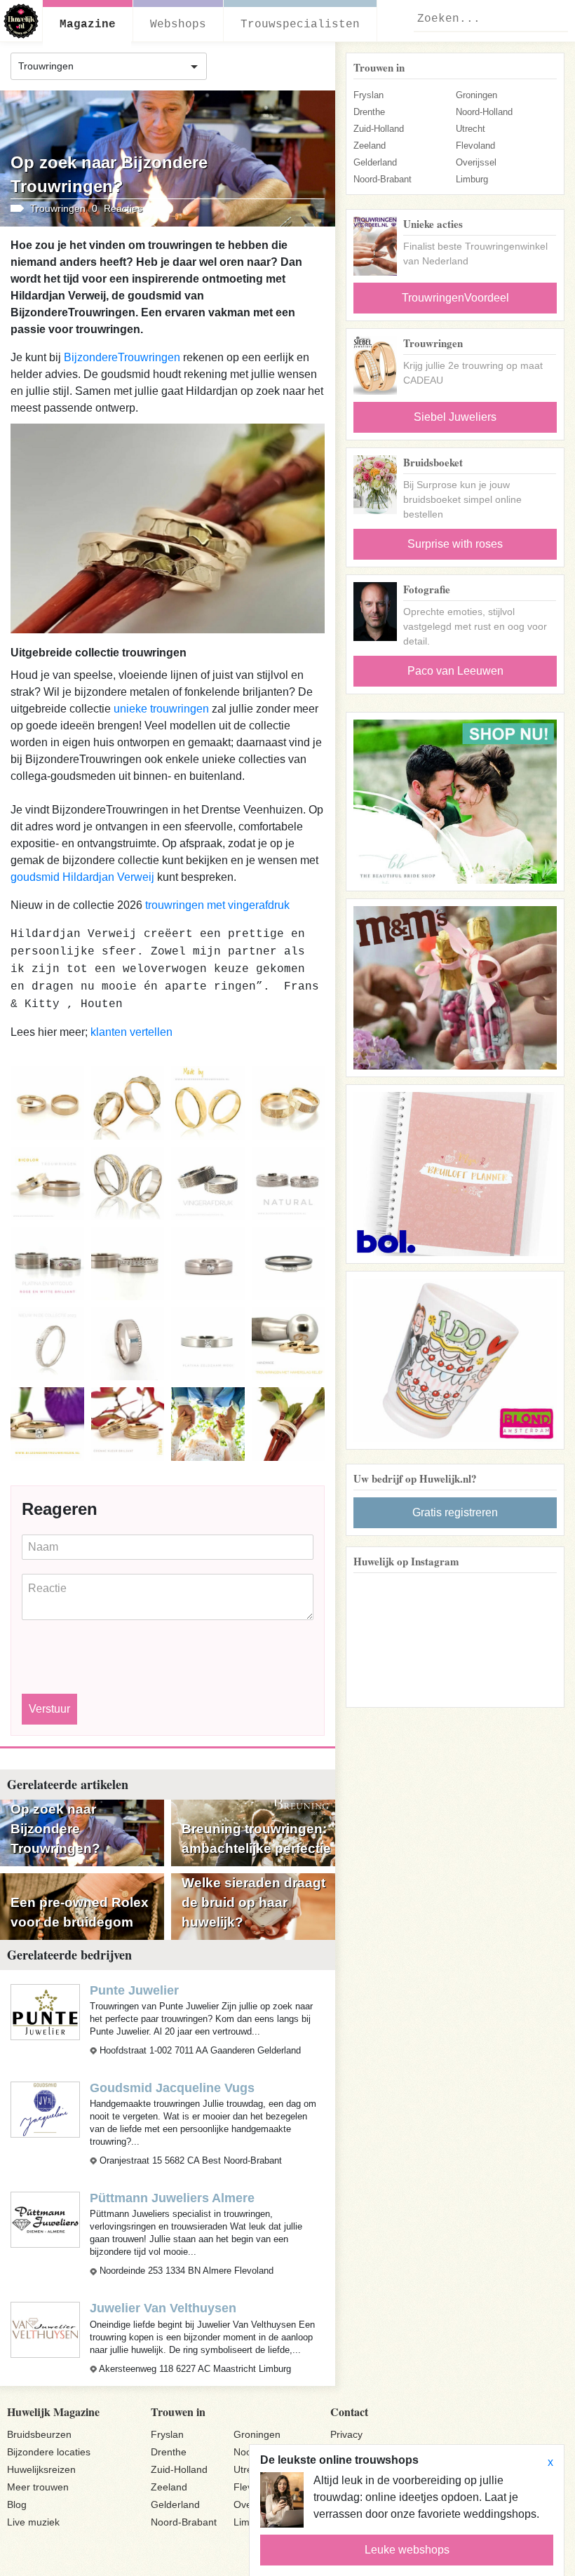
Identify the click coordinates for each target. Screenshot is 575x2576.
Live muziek (33, 2522)
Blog (17, 2504)
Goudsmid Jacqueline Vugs (172, 2088)
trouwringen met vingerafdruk (217, 905)
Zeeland (370, 146)
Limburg (472, 179)
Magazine (88, 25)
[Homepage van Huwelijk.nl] (21, 21)
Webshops (178, 25)
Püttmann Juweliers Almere (172, 2198)
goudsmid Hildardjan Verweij (84, 877)
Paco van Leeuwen (455, 671)
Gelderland (375, 162)
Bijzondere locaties (49, 2452)
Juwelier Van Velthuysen (163, 2308)
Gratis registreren (455, 1512)
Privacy (346, 2434)
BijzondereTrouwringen (122, 357)
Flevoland (475, 146)
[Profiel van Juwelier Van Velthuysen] (45, 2329)
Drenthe (369, 112)
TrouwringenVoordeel (455, 298)
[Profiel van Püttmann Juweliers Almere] (45, 2219)
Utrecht (471, 129)
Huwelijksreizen (41, 2469)
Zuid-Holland (379, 129)
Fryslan (368, 95)
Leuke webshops (407, 2550)
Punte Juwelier (134, 1990)
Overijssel (476, 162)
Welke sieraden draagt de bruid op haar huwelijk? (253, 1902)
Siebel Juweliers (455, 417)
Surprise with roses (455, 544)
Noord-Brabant (383, 179)
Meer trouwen (38, 2487)
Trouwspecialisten (300, 25)
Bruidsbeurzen (39, 2434)
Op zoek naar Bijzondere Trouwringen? (55, 1829)
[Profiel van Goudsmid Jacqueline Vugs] (45, 2109)
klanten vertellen (131, 1032)
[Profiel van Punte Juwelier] (45, 2011)
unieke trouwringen (161, 709)
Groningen (476, 95)
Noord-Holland (484, 112)
